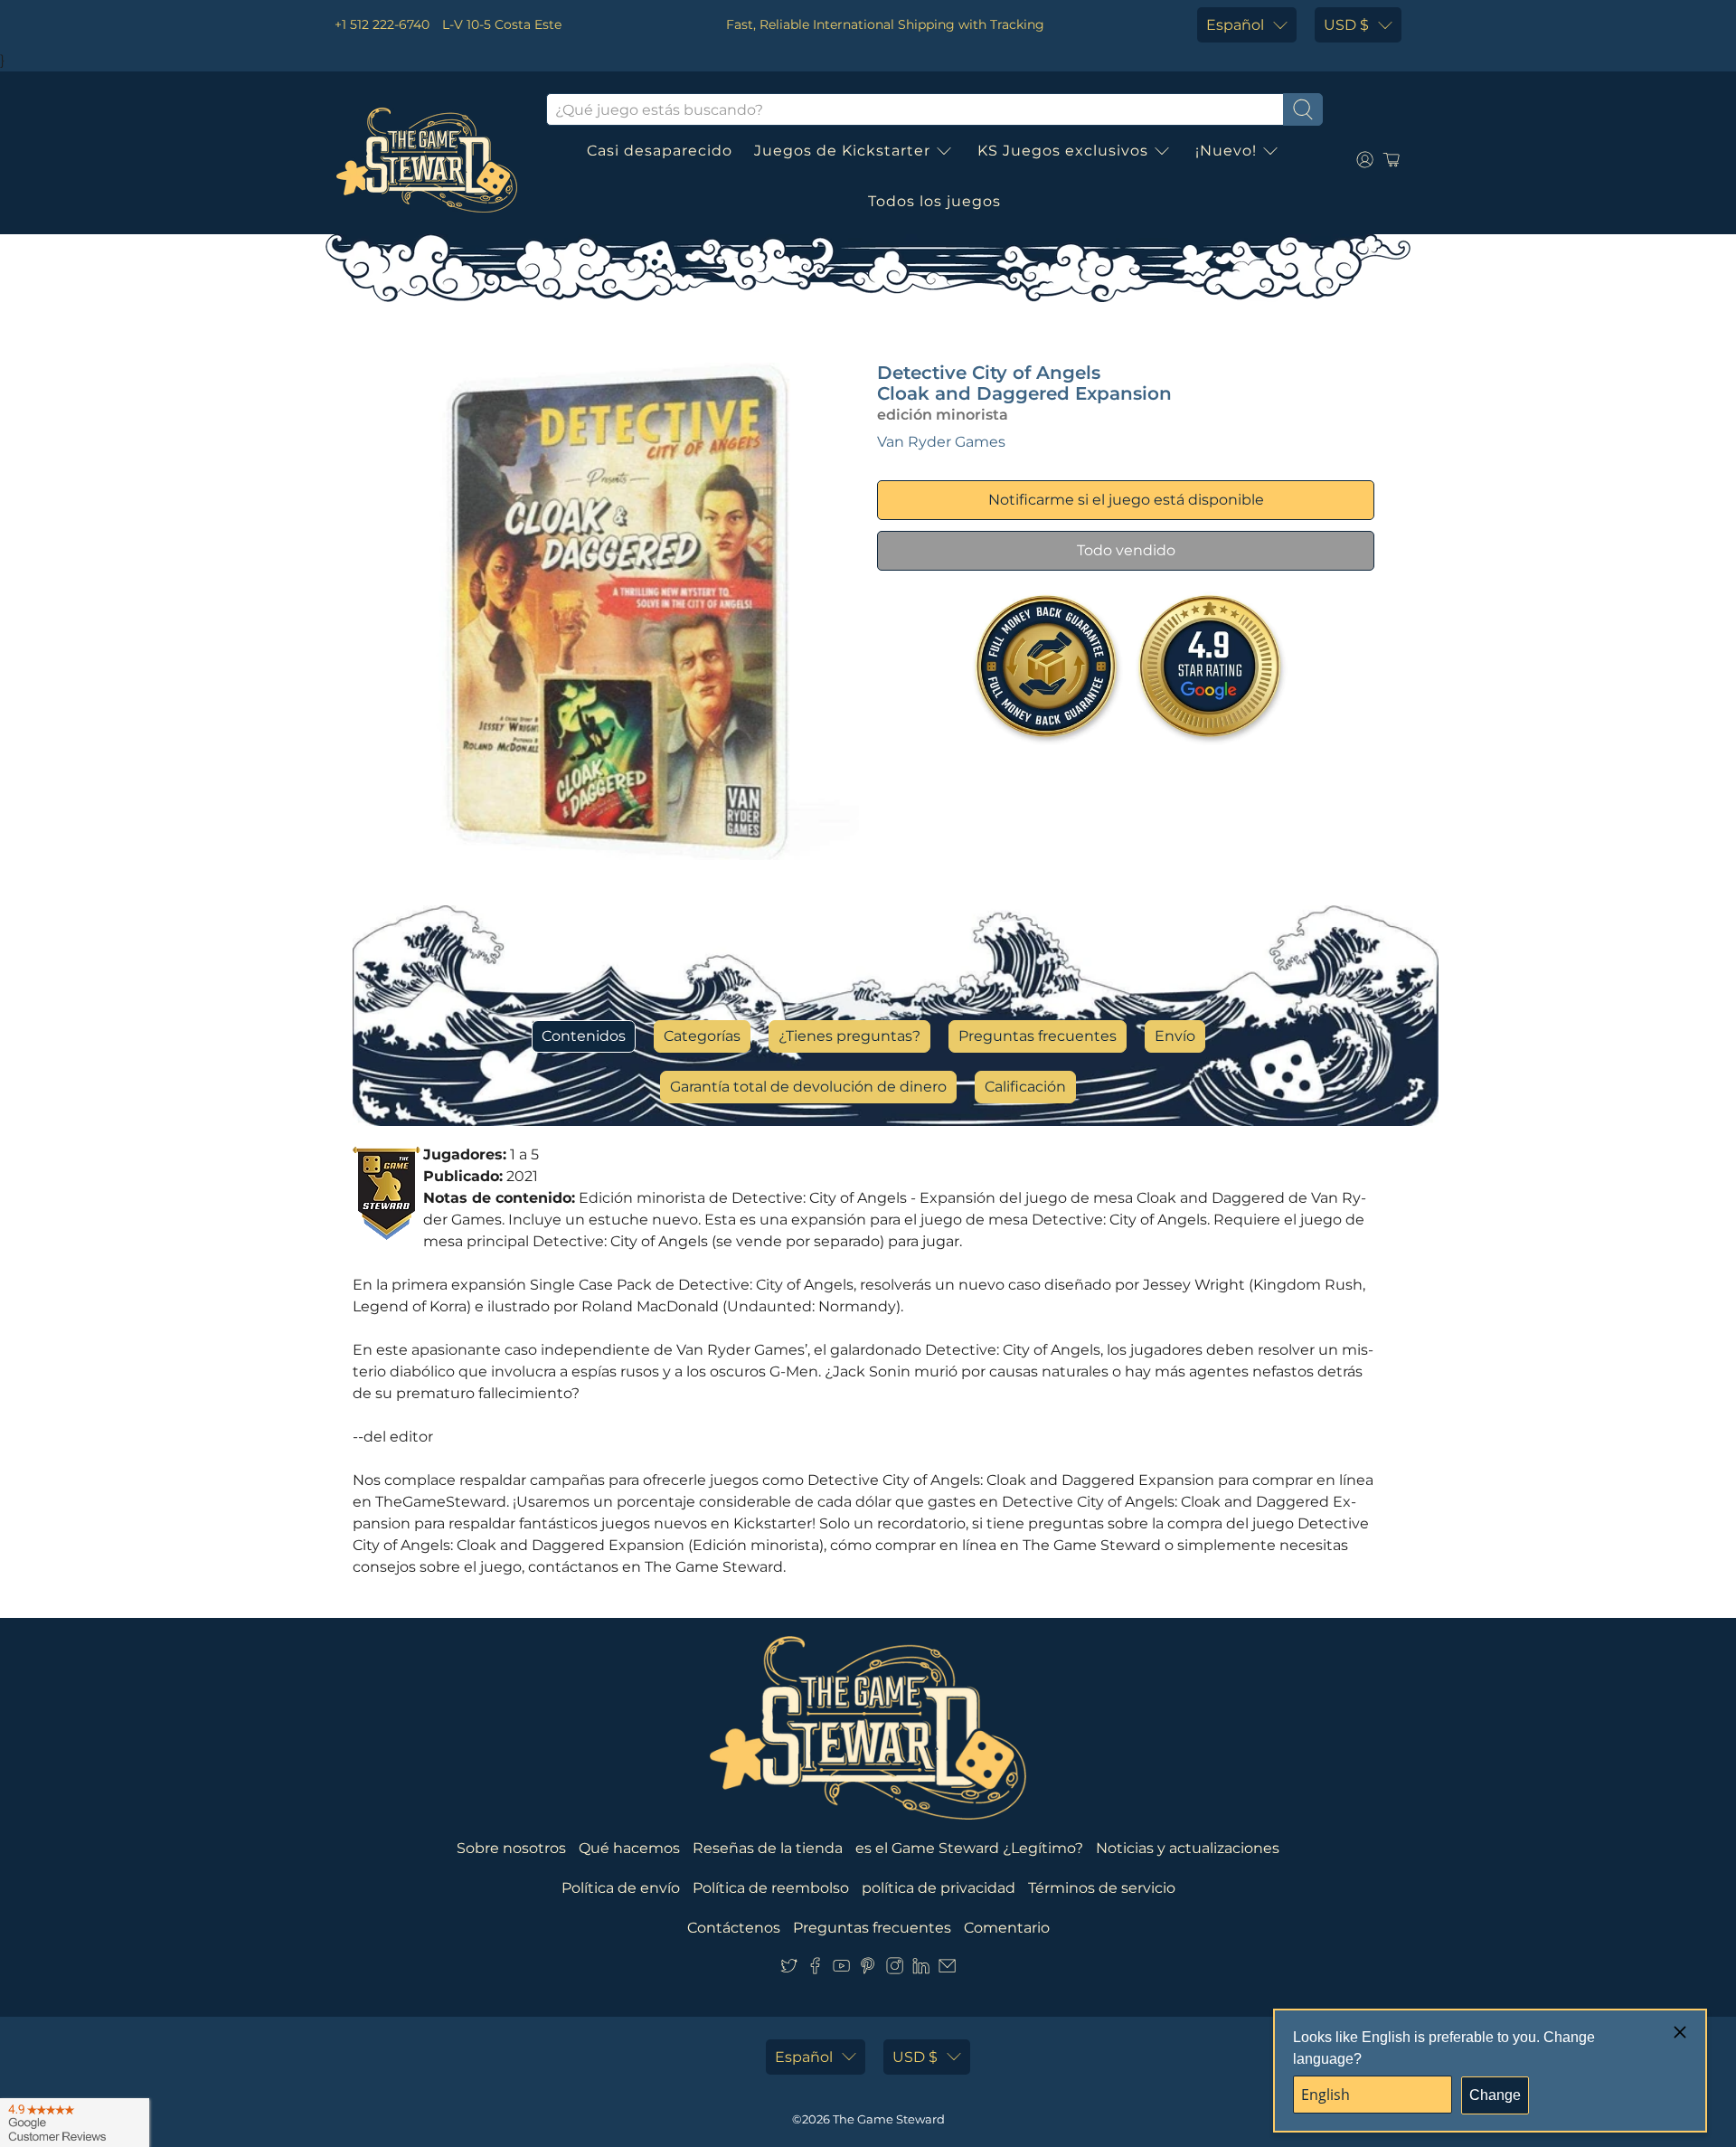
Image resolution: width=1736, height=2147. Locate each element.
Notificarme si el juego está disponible (1126, 500)
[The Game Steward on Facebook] (815, 1969)
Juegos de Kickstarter (842, 151)
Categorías (702, 1036)
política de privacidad (939, 1888)
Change (1495, 2095)
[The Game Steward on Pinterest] (868, 1969)
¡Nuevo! (1226, 151)
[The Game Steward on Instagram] (895, 1969)
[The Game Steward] (427, 160)
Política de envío (621, 1888)
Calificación (1025, 1087)
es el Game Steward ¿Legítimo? (969, 1848)
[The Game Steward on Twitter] (789, 1969)
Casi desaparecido (660, 151)
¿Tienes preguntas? (849, 1036)
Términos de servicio (1102, 1888)
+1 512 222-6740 (382, 24)
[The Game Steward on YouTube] (841, 1969)
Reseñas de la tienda (768, 1848)
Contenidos (584, 1036)
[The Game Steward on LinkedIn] (921, 1969)
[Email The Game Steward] (947, 1969)
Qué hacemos (629, 1848)
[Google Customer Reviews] (75, 2123)
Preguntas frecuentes (1038, 1036)
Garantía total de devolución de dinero (808, 1087)
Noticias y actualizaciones (1188, 1848)
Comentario (1007, 1928)
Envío (1175, 1036)
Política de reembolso (771, 1888)
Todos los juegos (934, 201)
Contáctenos (734, 1928)
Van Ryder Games (941, 442)
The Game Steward (889, 2119)
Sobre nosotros (511, 1848)
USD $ (1346, 25)
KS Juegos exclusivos (1063, 151)
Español (1235, 25)
